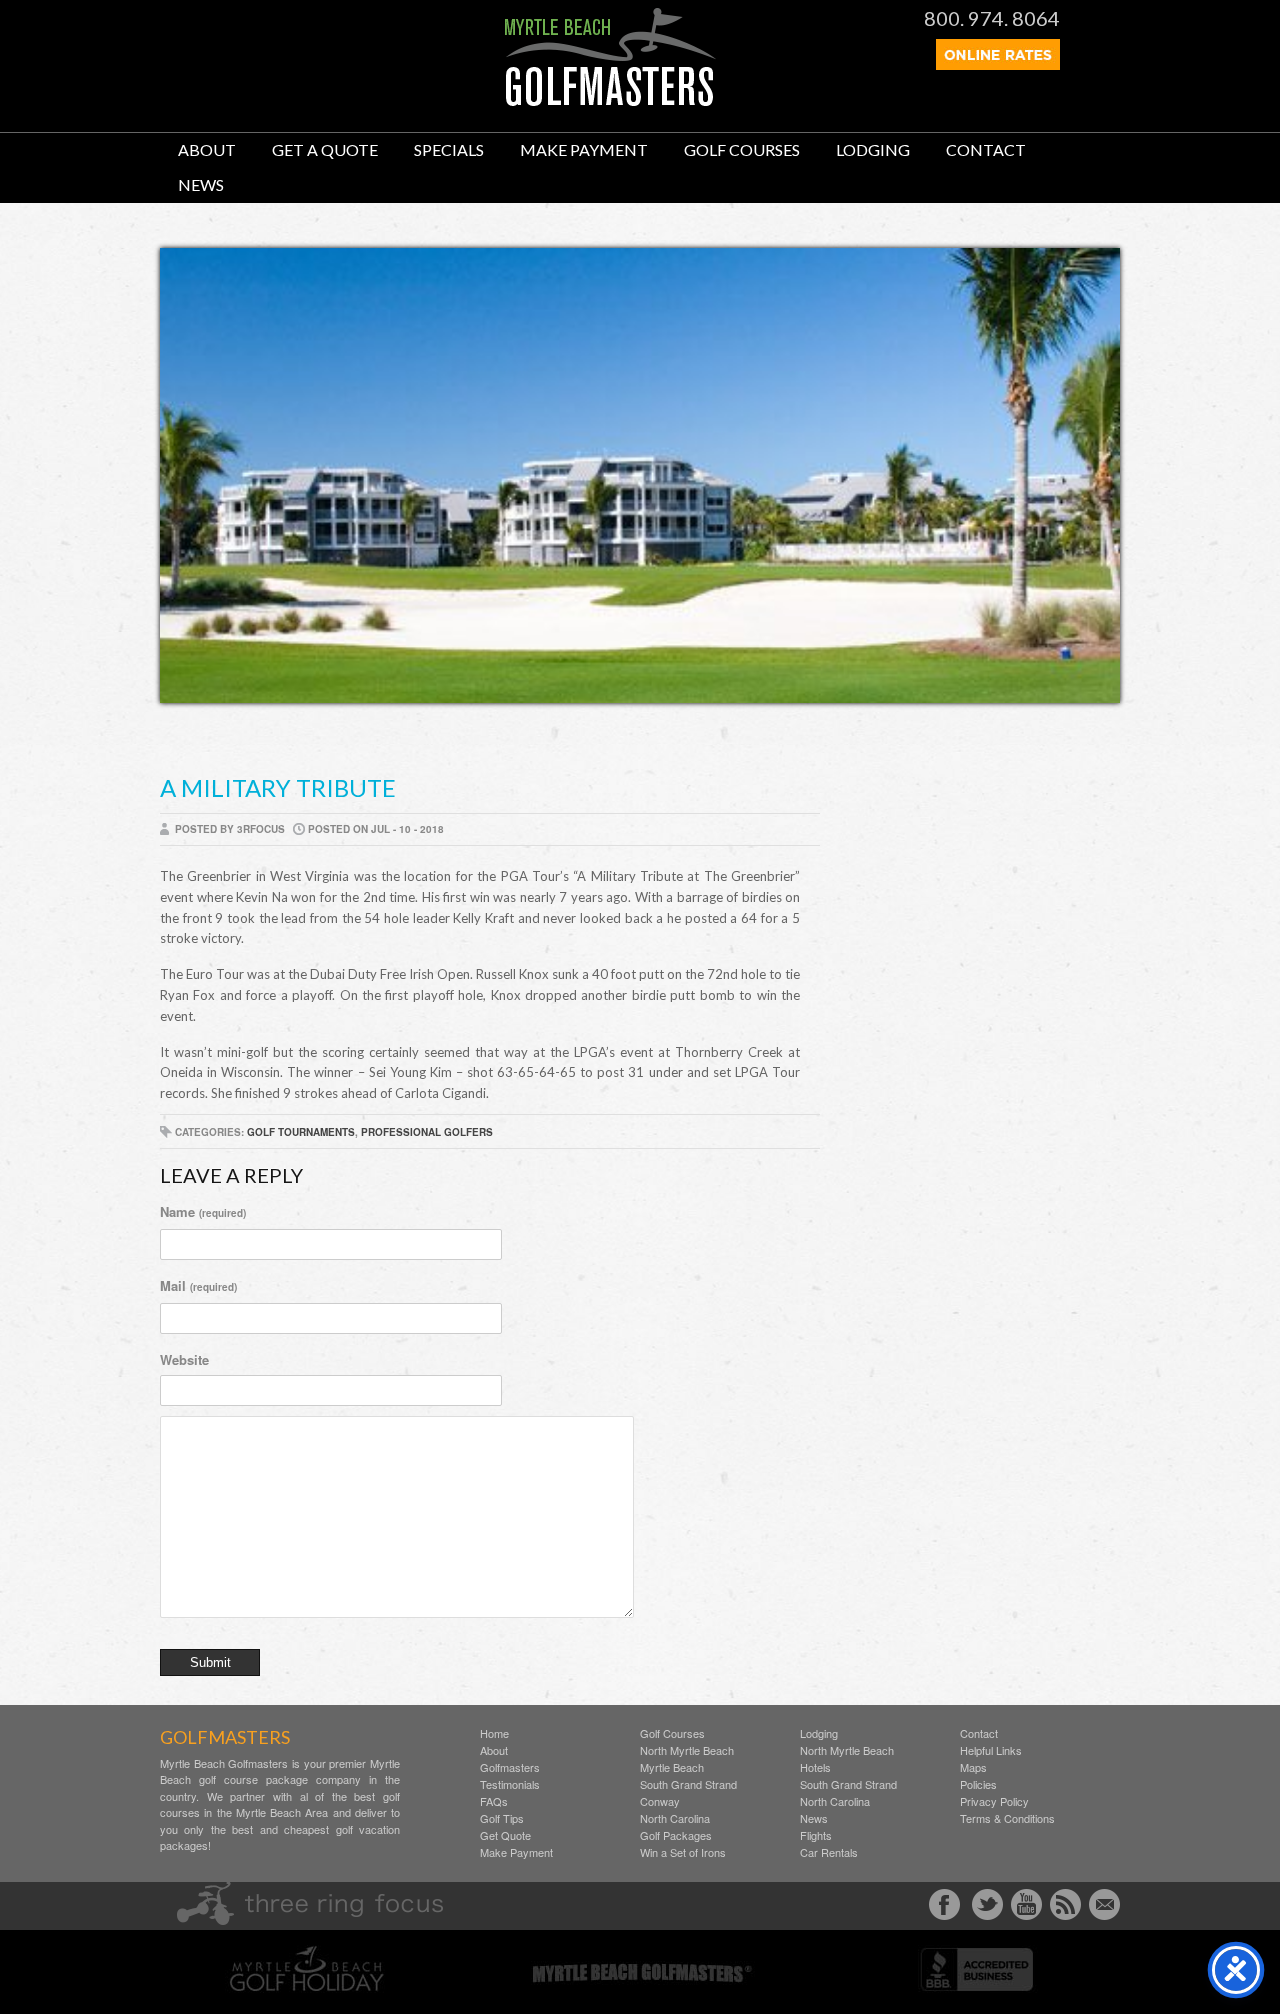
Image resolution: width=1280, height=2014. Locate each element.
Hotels (815, 1767)
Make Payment (584, 149)
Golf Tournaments (301, 1132)
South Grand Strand (688, 1784)
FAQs (494, 1801)
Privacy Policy (994, 1801)
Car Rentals (829, 1852)
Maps (973, 1767)
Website (184, 1359)
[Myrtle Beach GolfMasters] (610, 101)
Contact (986, 149)
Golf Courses (742, 149)
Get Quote (505, 1835)
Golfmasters (510, 1767)
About (207, 149)
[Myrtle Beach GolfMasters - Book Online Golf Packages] (998, 64)
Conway (660, 1801)
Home (494, 1733)
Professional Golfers (427, 1132)
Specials (449, 149)
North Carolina (675, 1818)
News (201, 184)
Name (203, 1211)
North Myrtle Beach (687, 1750)
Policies (978, 1784)
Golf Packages (676, 1835)
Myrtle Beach (672, 1767)
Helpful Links (991, 1750)
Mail (198, 1285)
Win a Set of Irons (683, 1852)
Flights (816, 1835)
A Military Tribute (278, 787)
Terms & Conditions (1007, 1818)
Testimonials (510, 1784)
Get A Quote (325, 149)
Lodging (873, 149)
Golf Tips (502, 1818)
